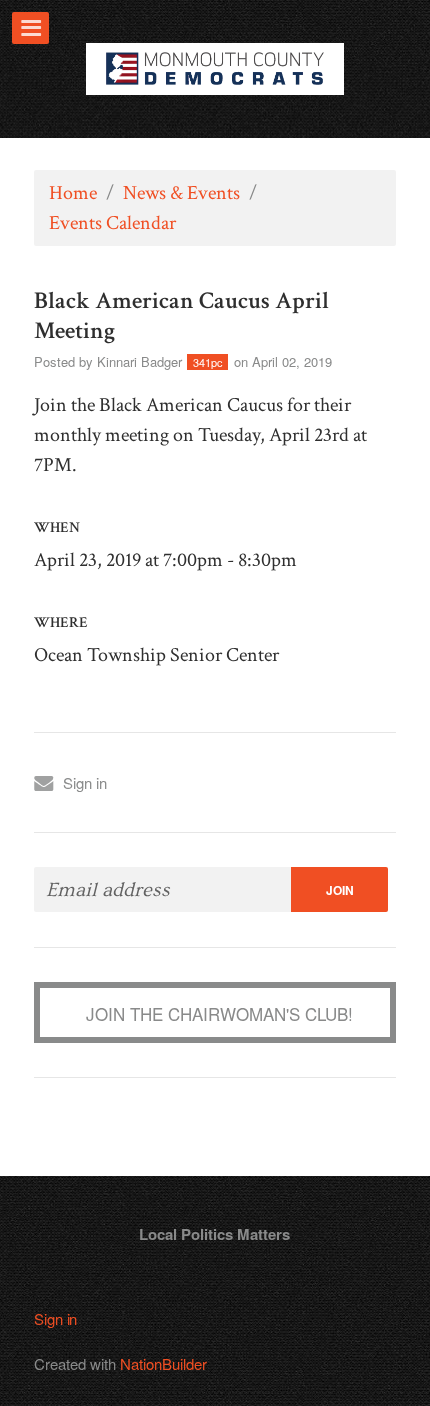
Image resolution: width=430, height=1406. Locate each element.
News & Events (181, 193)
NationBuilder (163, 1363)
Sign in (85, 782)
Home (73, 193)
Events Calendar (112, 223)
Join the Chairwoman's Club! (219, 1013)
